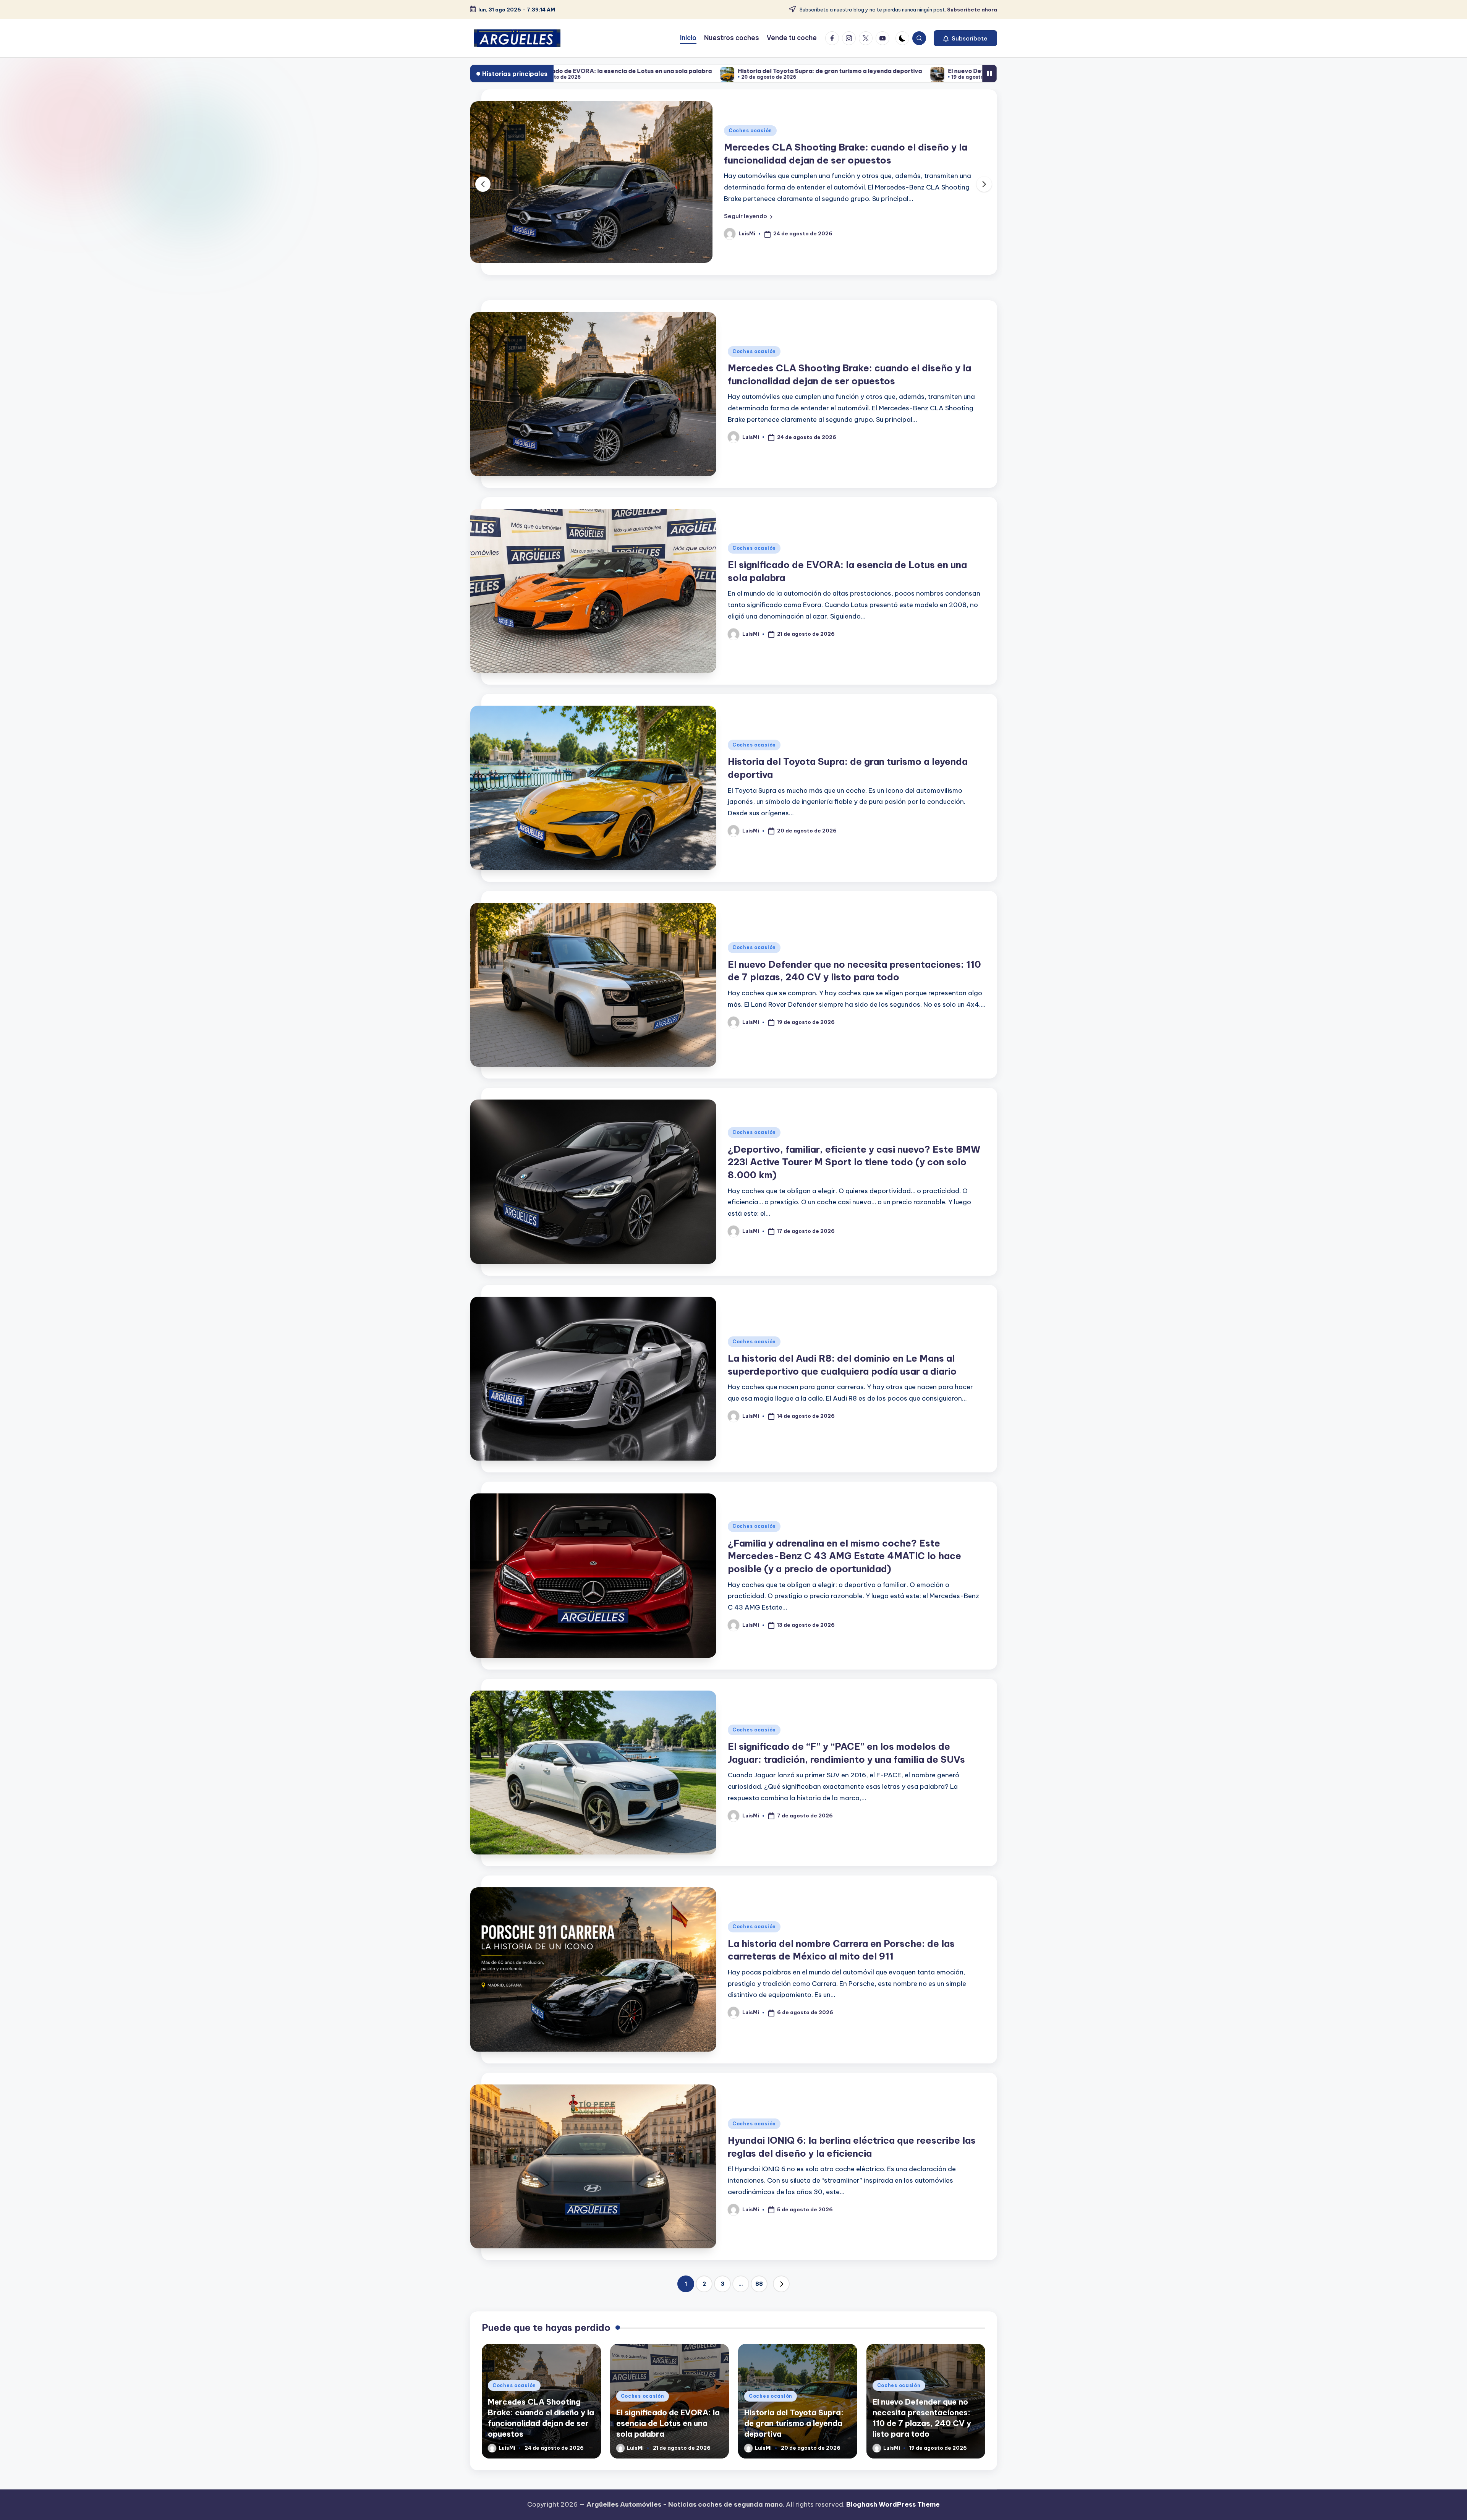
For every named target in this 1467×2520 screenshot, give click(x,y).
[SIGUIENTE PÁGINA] (781, 2284)
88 (759, 2284)
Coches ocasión (750, 130)
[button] (965, 38)
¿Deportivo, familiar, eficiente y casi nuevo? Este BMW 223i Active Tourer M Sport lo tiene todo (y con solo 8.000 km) (854, 1162)
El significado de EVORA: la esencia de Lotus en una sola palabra (668, 2423)
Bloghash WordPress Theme (893, 2504)
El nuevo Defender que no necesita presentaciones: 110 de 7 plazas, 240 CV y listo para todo (755, 71)
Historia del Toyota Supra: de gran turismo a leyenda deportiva (794, 2423)
